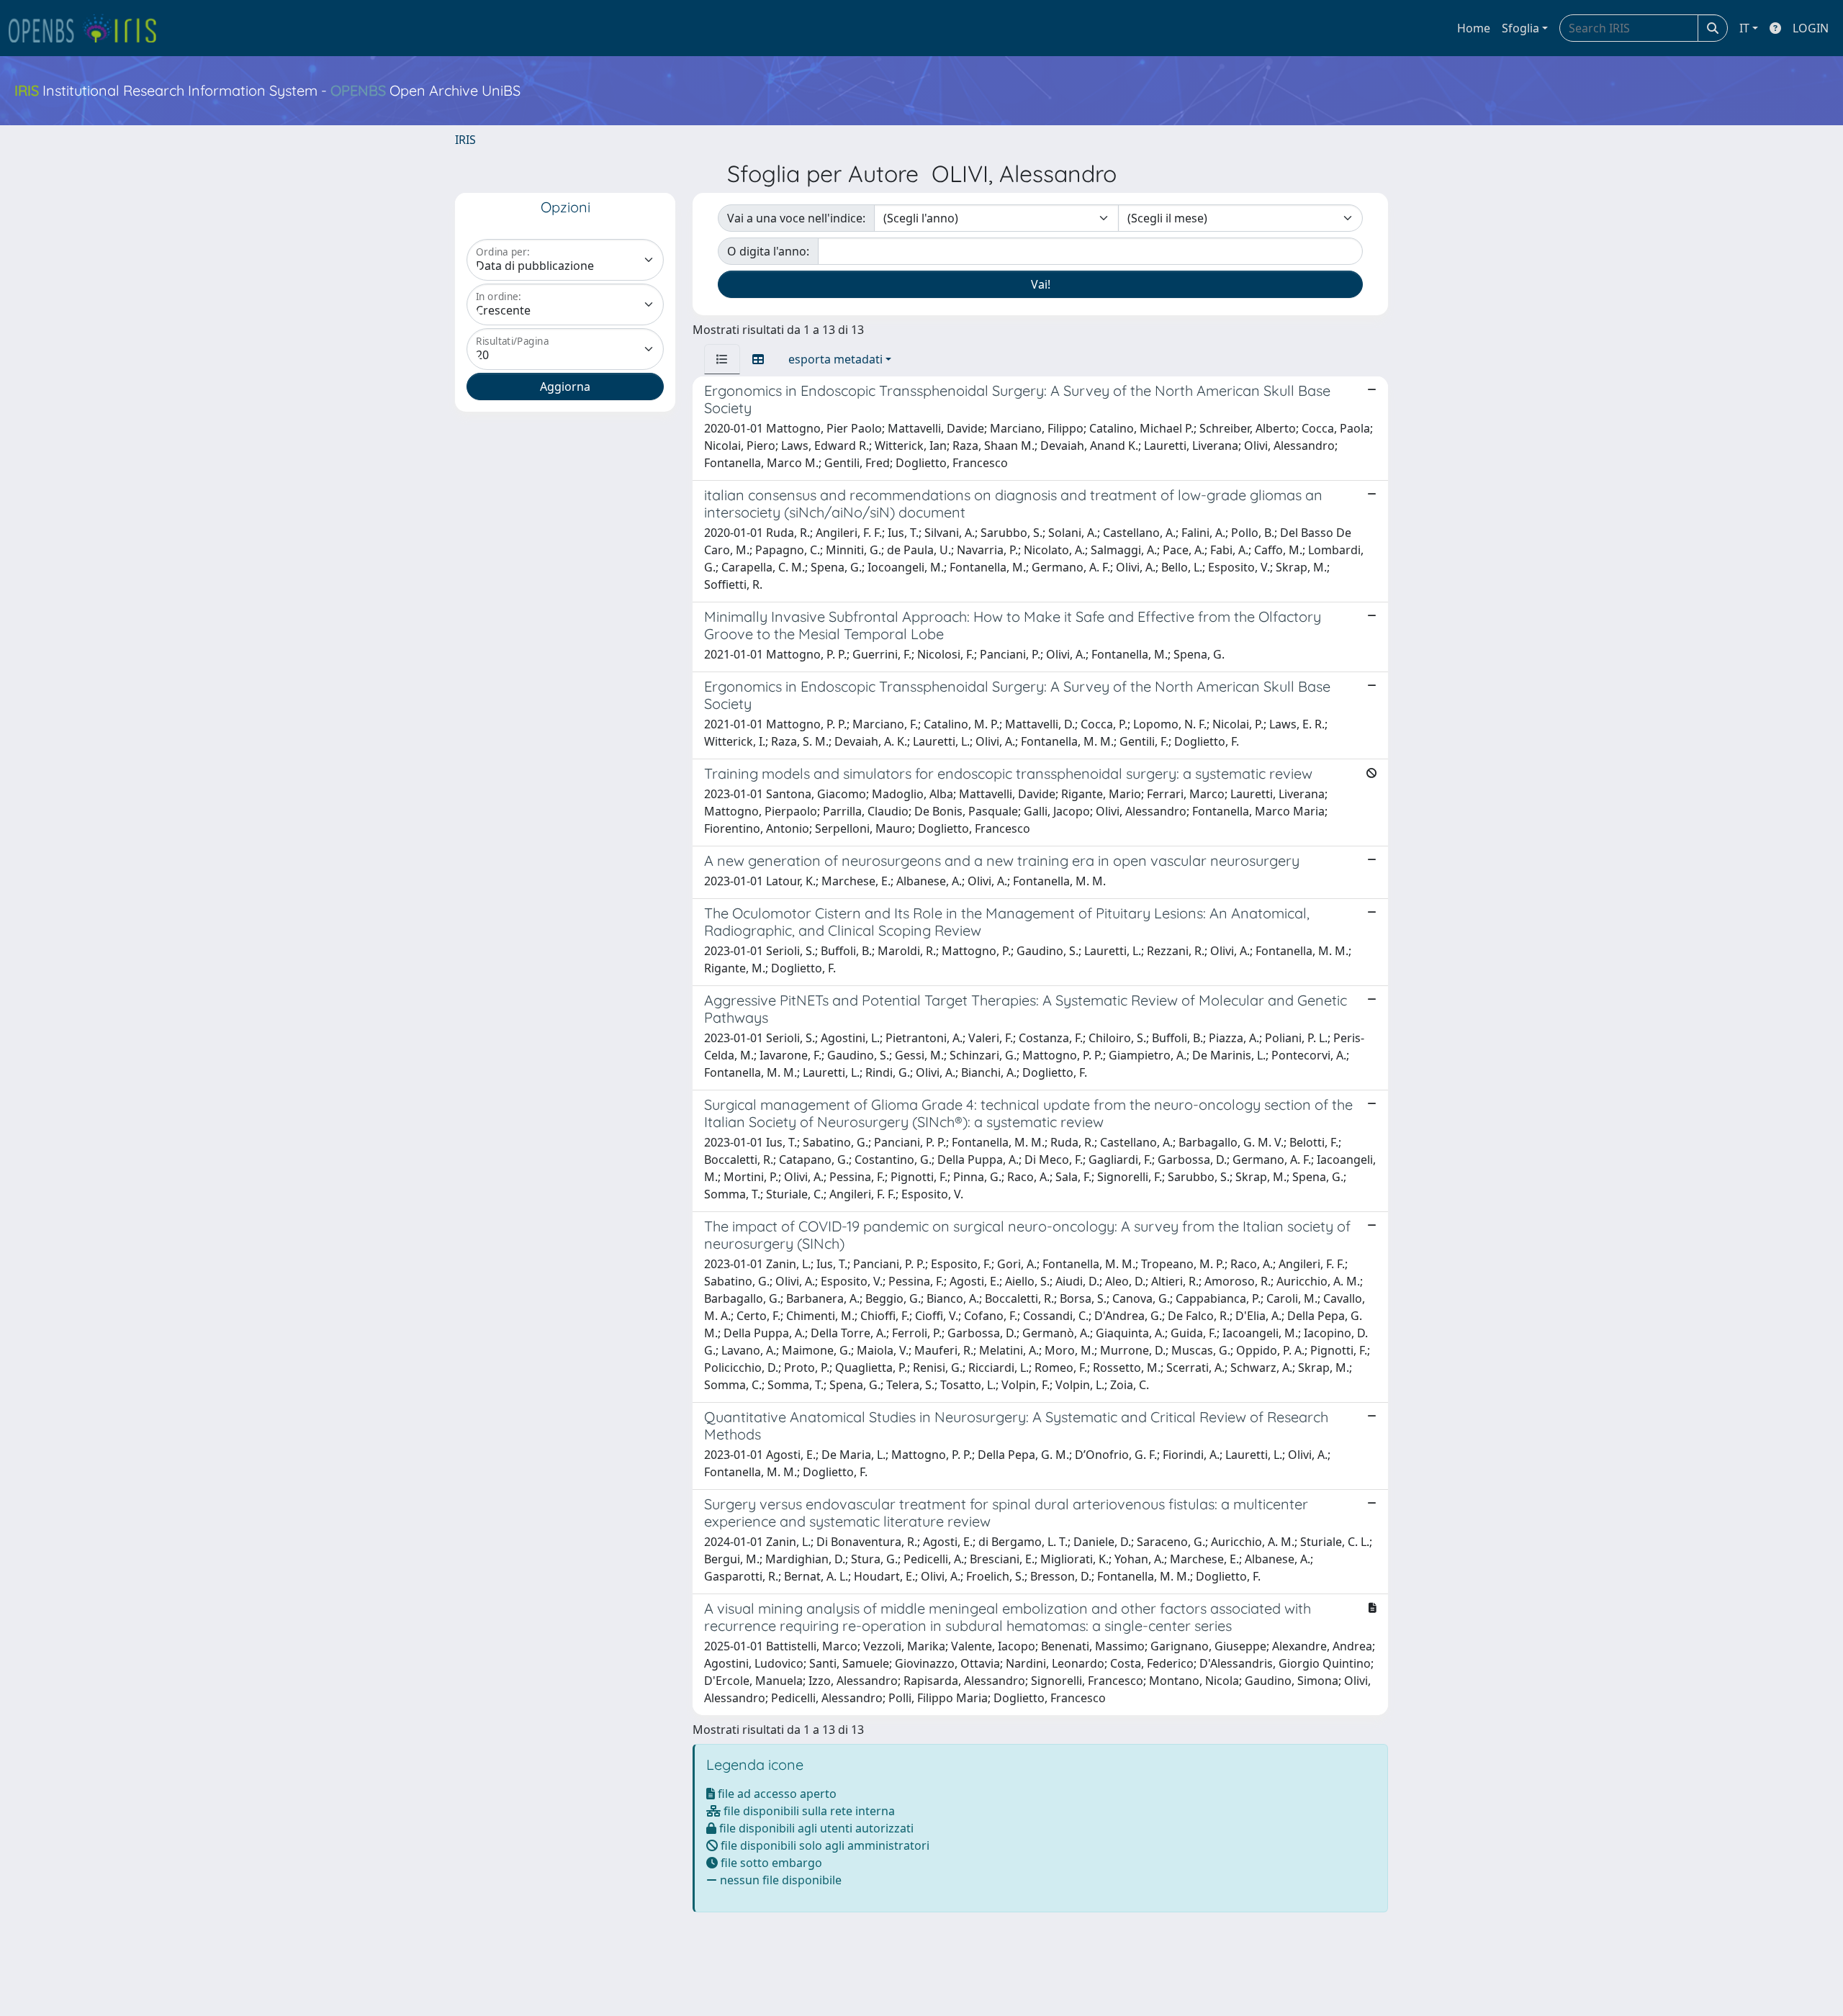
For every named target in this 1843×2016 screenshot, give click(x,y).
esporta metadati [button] (835, 359)
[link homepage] (89, 28)
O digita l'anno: (768, 251)
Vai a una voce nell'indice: (796, 218)
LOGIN (1811, 28)
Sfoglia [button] (1520, 28)
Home (1474, 28)
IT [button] (1744, 28)
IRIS (465, 140)
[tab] (722, 359)
